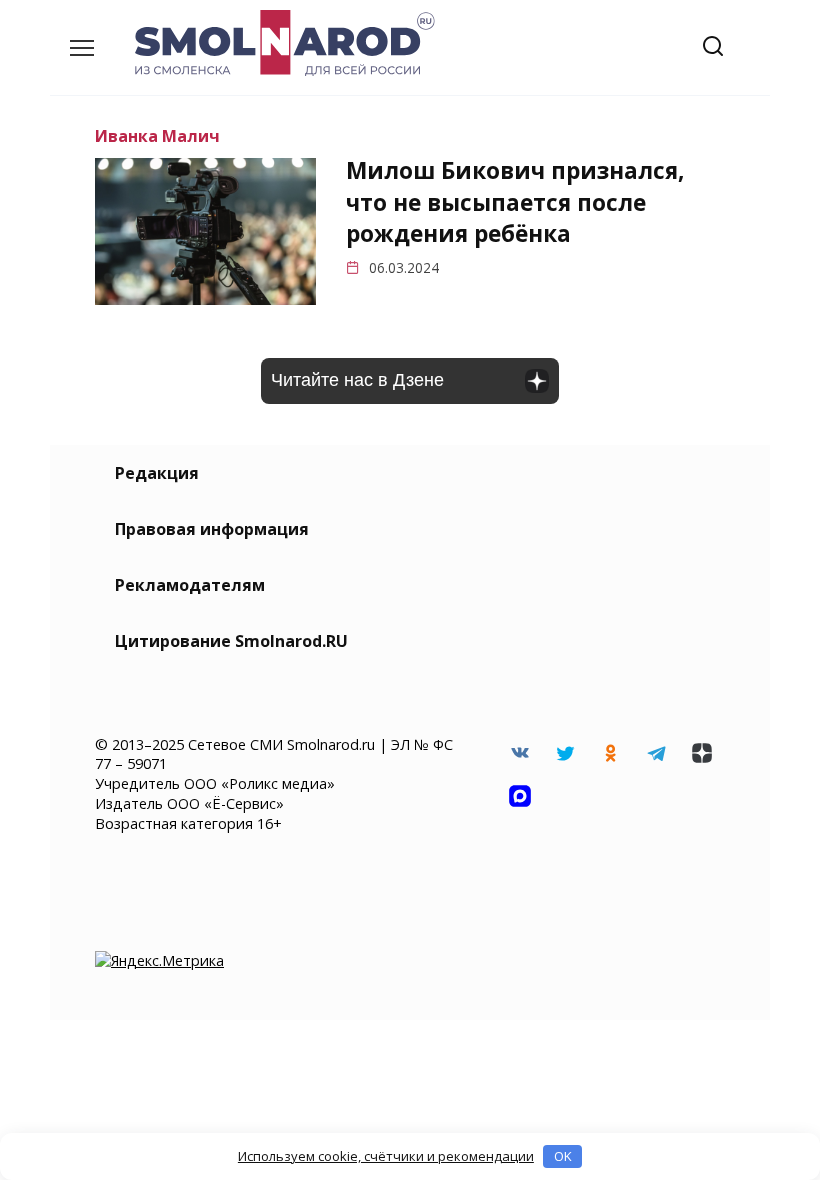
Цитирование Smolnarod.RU (231, 641)
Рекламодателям (190, 585)
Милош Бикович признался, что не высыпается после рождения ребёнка (515, 203)
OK (563, 1156)
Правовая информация (212, 529)
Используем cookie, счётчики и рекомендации (386, 1156)
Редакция (157, 473)
